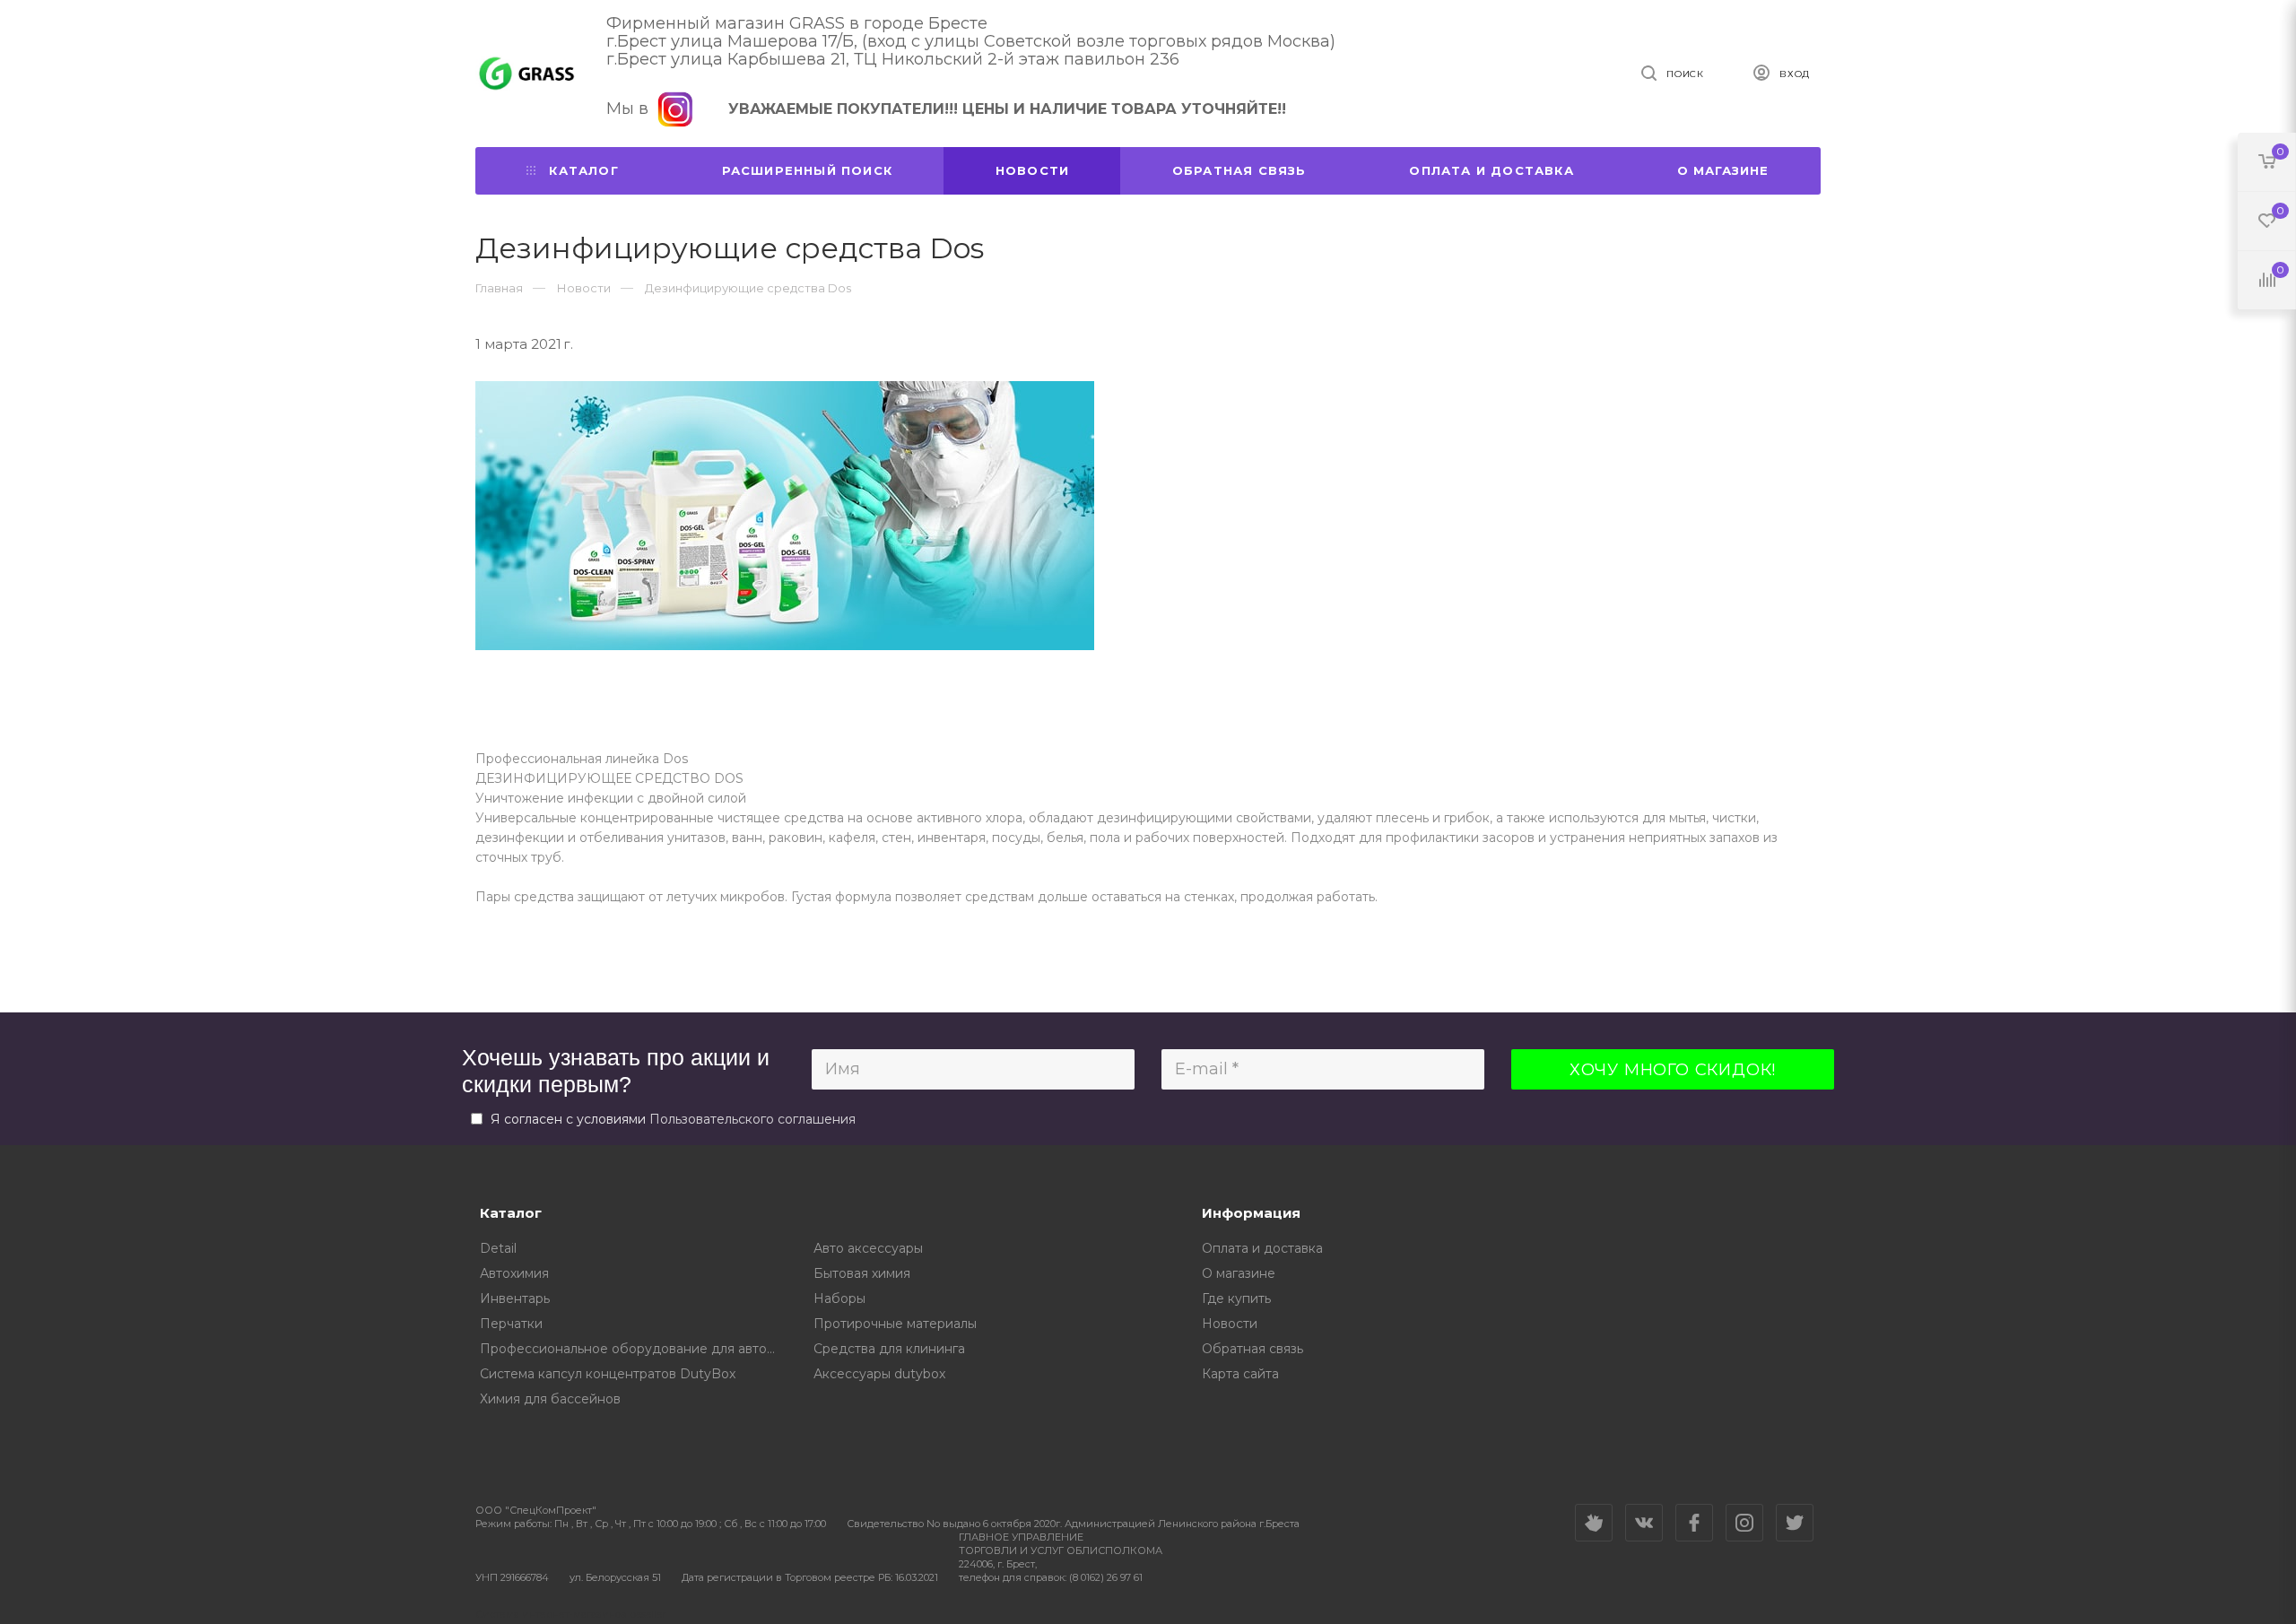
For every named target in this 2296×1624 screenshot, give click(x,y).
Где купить (1236, 1298)
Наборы (839, 1298)
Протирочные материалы (895, 1324)
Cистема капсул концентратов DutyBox (608, 1374)
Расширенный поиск (807, 170)
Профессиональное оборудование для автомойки (634, 1349)
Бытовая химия (862, 1273)
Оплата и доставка (1491, 170)
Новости (1032, 170)
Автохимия (514, 1273)
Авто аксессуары (868, 1248)
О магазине (1723, 170)
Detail (498, 1248)
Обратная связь (1239, 170)
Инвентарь (515, 1298)
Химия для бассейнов (550, 1399)
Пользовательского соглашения (752, 1119)
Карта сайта (1240, 1374)
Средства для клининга (889, 1349)
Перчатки (511, 1324)
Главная (499, 288)
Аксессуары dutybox (879, 1374)
